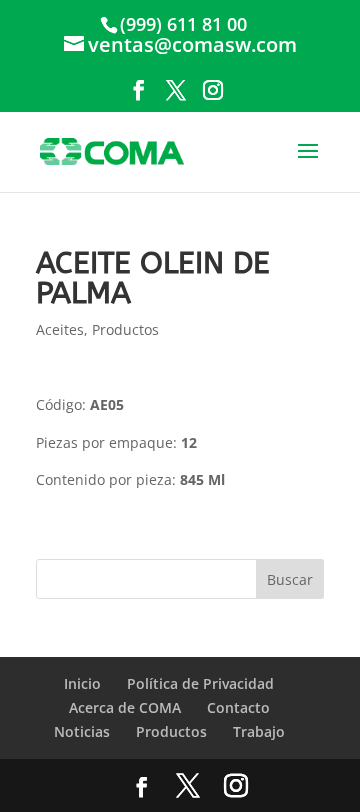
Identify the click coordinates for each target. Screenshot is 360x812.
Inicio (82, 683)
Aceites (60, 329)
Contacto (238, 707)
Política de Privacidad (200, 683)
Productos (125, 329)
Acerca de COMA (125, 707)
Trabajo (259, 731)
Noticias (82, 731)
